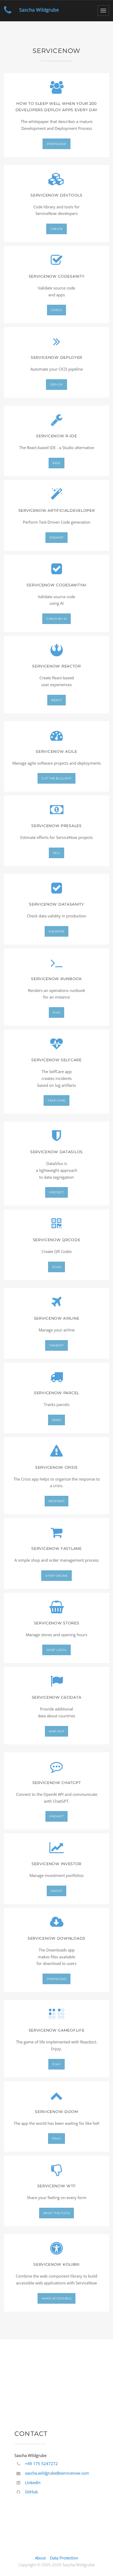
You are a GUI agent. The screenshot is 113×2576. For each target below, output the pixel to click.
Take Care (56, 1100)
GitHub (31, 2492)
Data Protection (64, 2558)
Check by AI (56, 619)
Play (56, 2064)
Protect (56, 1192)
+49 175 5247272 (41, 2464)
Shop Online (56, 1576)
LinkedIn (33, 2482)
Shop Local (57, 1650)
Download (56, 144)
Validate (56, 931)
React (56, 700)
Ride (56, 463)
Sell (56, 853)
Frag (56, 2139)
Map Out (56, 1731)
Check (57, 310)
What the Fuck (56, 2213)
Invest (56, 1891)
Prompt (56, 538)
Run (56, 1012)
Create (56, 229)
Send (56, 1420)
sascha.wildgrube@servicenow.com (57, 2473)
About (40, 2558)
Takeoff (56, 1345)
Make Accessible (56, 2298)
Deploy (56, 385)
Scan (56, 1267)
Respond (57, 1501)
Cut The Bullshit (56, 778)
